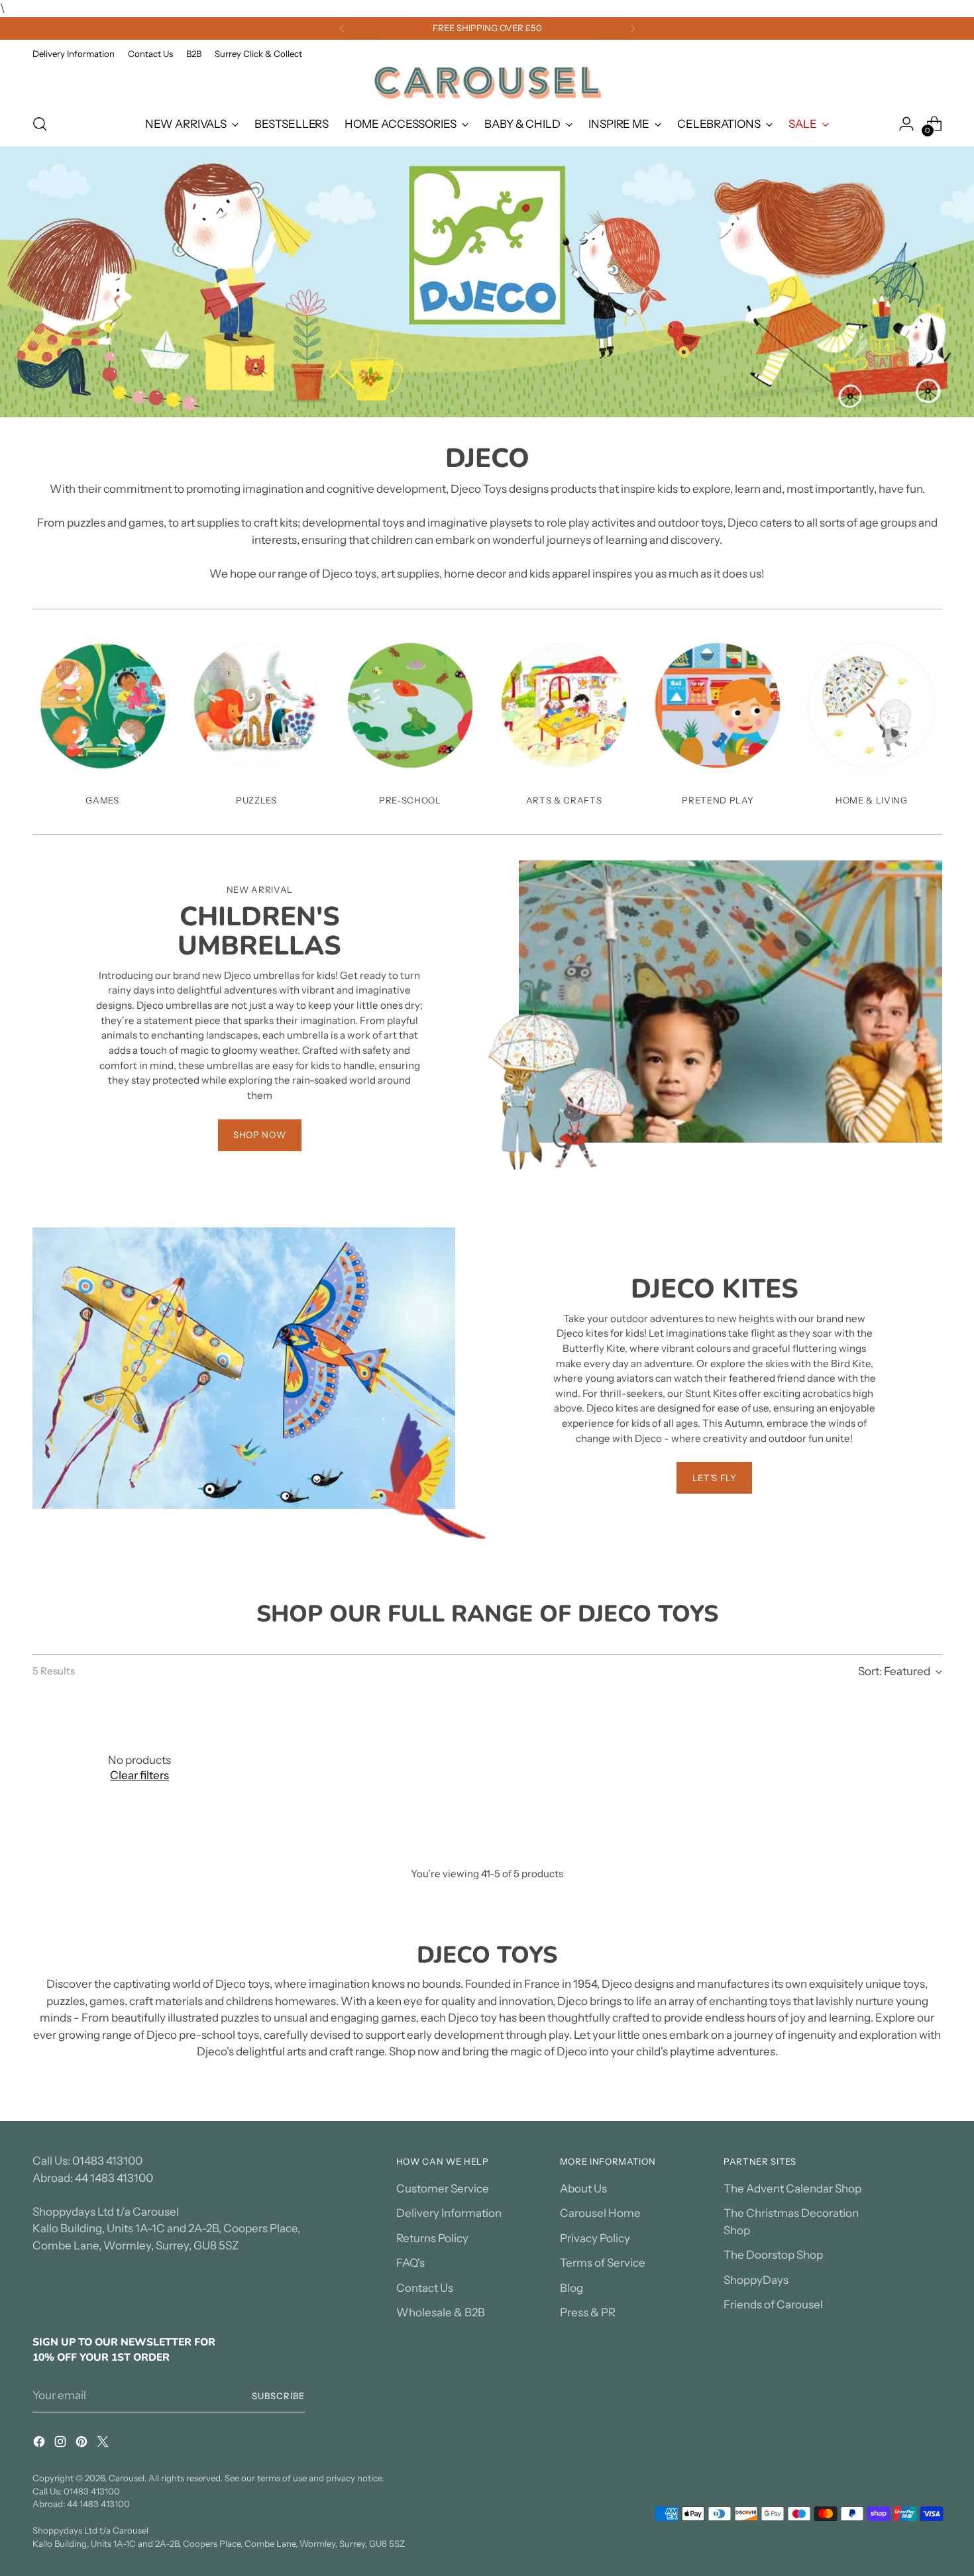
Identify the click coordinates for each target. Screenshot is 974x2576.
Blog (571, 2288)
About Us (583, 2189)
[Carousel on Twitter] (104, 2444)
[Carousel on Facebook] (40, 2444)
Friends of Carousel (773, 2304)
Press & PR (588, 2312)
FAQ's (410, 2263)
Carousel (127, 2478)
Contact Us (425, 2288)
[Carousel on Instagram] (62, 2444)
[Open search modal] (40, 124)
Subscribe (278, 2396)
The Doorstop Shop (773, 2255)
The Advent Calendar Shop (792, 2189)
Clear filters (139, 1775)
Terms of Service (603, 2263)
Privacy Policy (595, 2238)
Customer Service (443, 2189)
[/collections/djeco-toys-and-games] (487, 282)
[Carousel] (487, 82)
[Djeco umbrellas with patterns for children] (871, 705)
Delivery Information (449, 2213)
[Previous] (342, 28)
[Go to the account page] (906, 124)
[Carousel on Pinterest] (83, 2444)
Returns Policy (432, 2238)
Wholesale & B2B (441, 2312)
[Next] (633, 28)
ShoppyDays (756, 2280)
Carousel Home (600, 2213)
